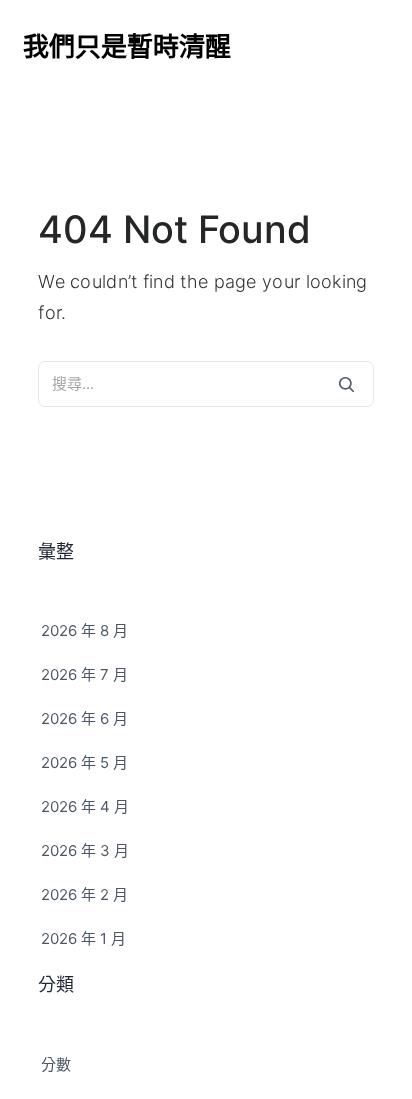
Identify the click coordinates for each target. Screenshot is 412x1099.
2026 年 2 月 (84, 894)
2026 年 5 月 (84, 762)
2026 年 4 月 (85, 806)
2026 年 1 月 (83, 938)
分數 (56, 1064)
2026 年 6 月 (84, 718)
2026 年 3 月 (85, 850)
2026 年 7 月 (84, 674)
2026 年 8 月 (84, 630)
